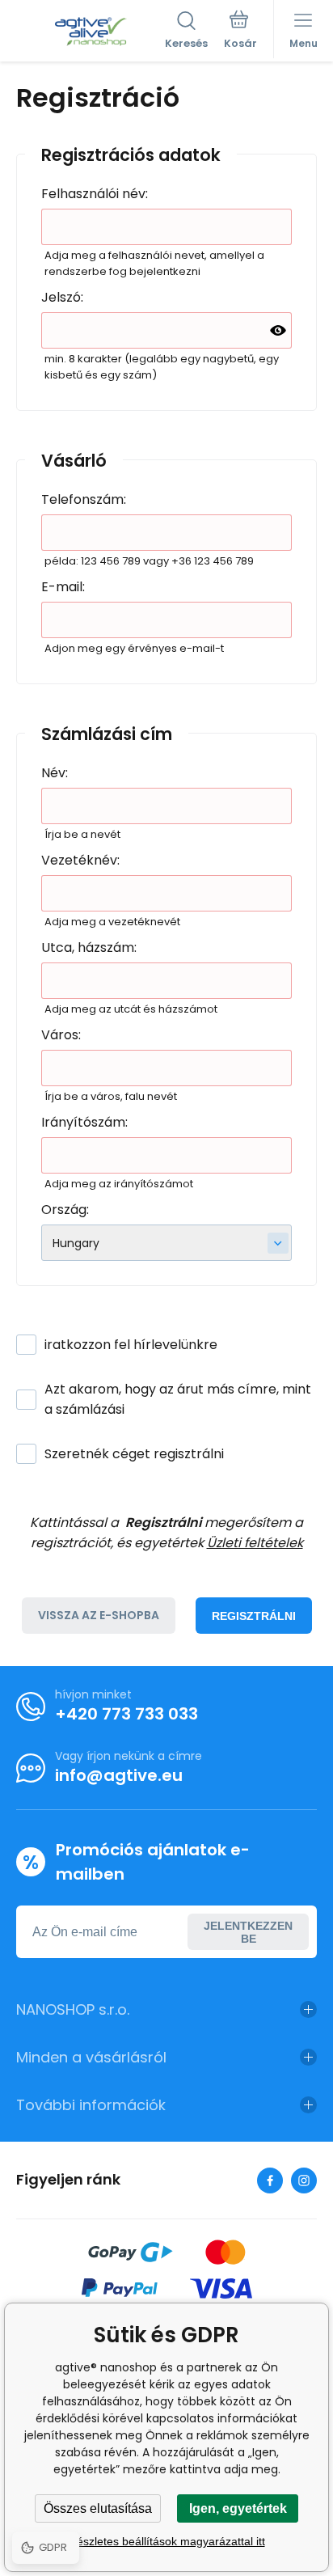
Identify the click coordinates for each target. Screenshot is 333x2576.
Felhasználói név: (95, 194)
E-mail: (63, 587)
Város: (61, 1035)
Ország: (65, 1210)
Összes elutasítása (98, 2508)
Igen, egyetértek (238, 2508)
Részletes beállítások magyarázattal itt (167, 2541)
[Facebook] (270, 2181)
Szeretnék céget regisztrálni (134, 1454)
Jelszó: (62, 297)
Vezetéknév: (80, 860)
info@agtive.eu (119, 1775)
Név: (55, 773)
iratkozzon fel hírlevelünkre (131, 1345)
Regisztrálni (254, 1616)
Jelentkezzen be (248, 1932)
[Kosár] (240, 32)
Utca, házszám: (89, 947)
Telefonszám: (84, 499)
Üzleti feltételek (255, 1543)
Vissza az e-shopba (99, 1615)
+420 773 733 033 (126, 1714)
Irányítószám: (84, 1122)
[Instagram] (304, 2181)
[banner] (91, 32)
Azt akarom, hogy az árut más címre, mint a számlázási (178, 1399)
